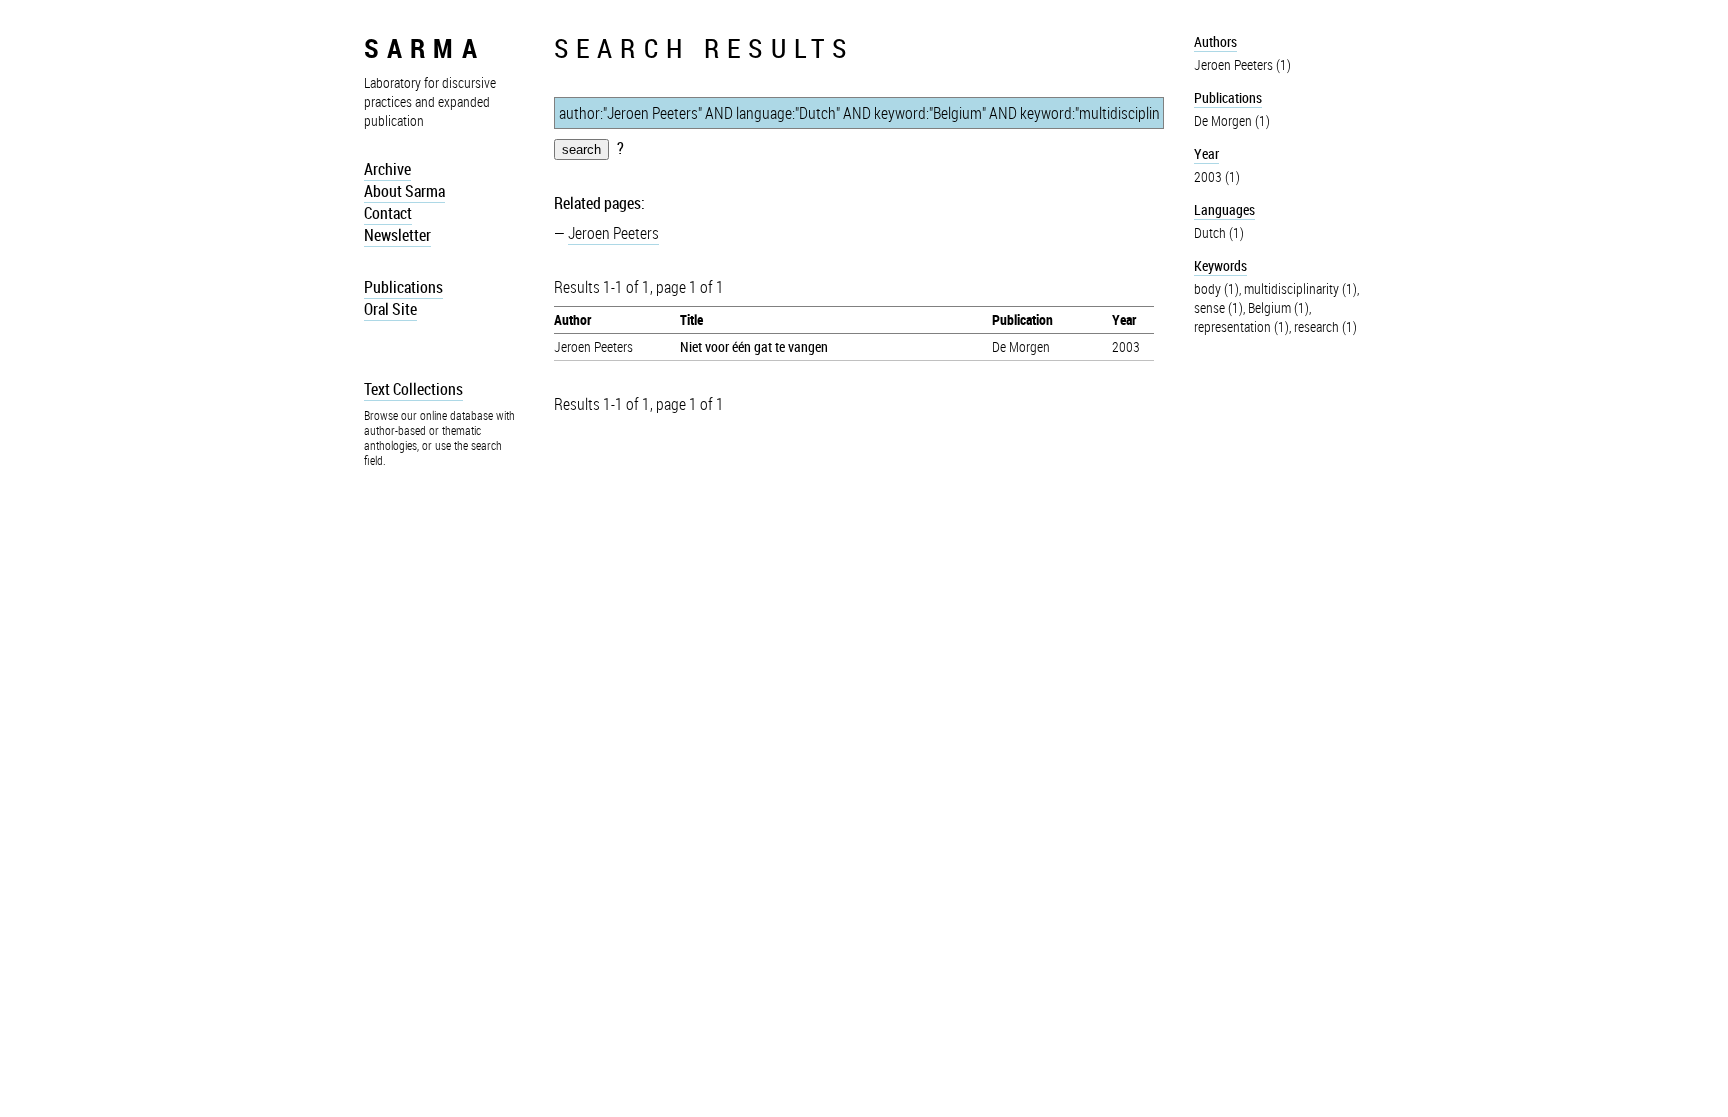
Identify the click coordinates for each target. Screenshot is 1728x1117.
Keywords (1220, 265)
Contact (388, 213)
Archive (387, 169)
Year (1124, 319)
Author (572, 319)
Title (691, 319)
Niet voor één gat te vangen (754, 346)
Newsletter (397, 235)
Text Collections (413, 389)
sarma (424, 47)
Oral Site (390, 309)
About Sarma (404, 191)
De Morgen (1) (1232, 120)
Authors (1215, 41)
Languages (1224, 209)
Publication (1022, 319)
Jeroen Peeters (613, 233)
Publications (403, 287)
